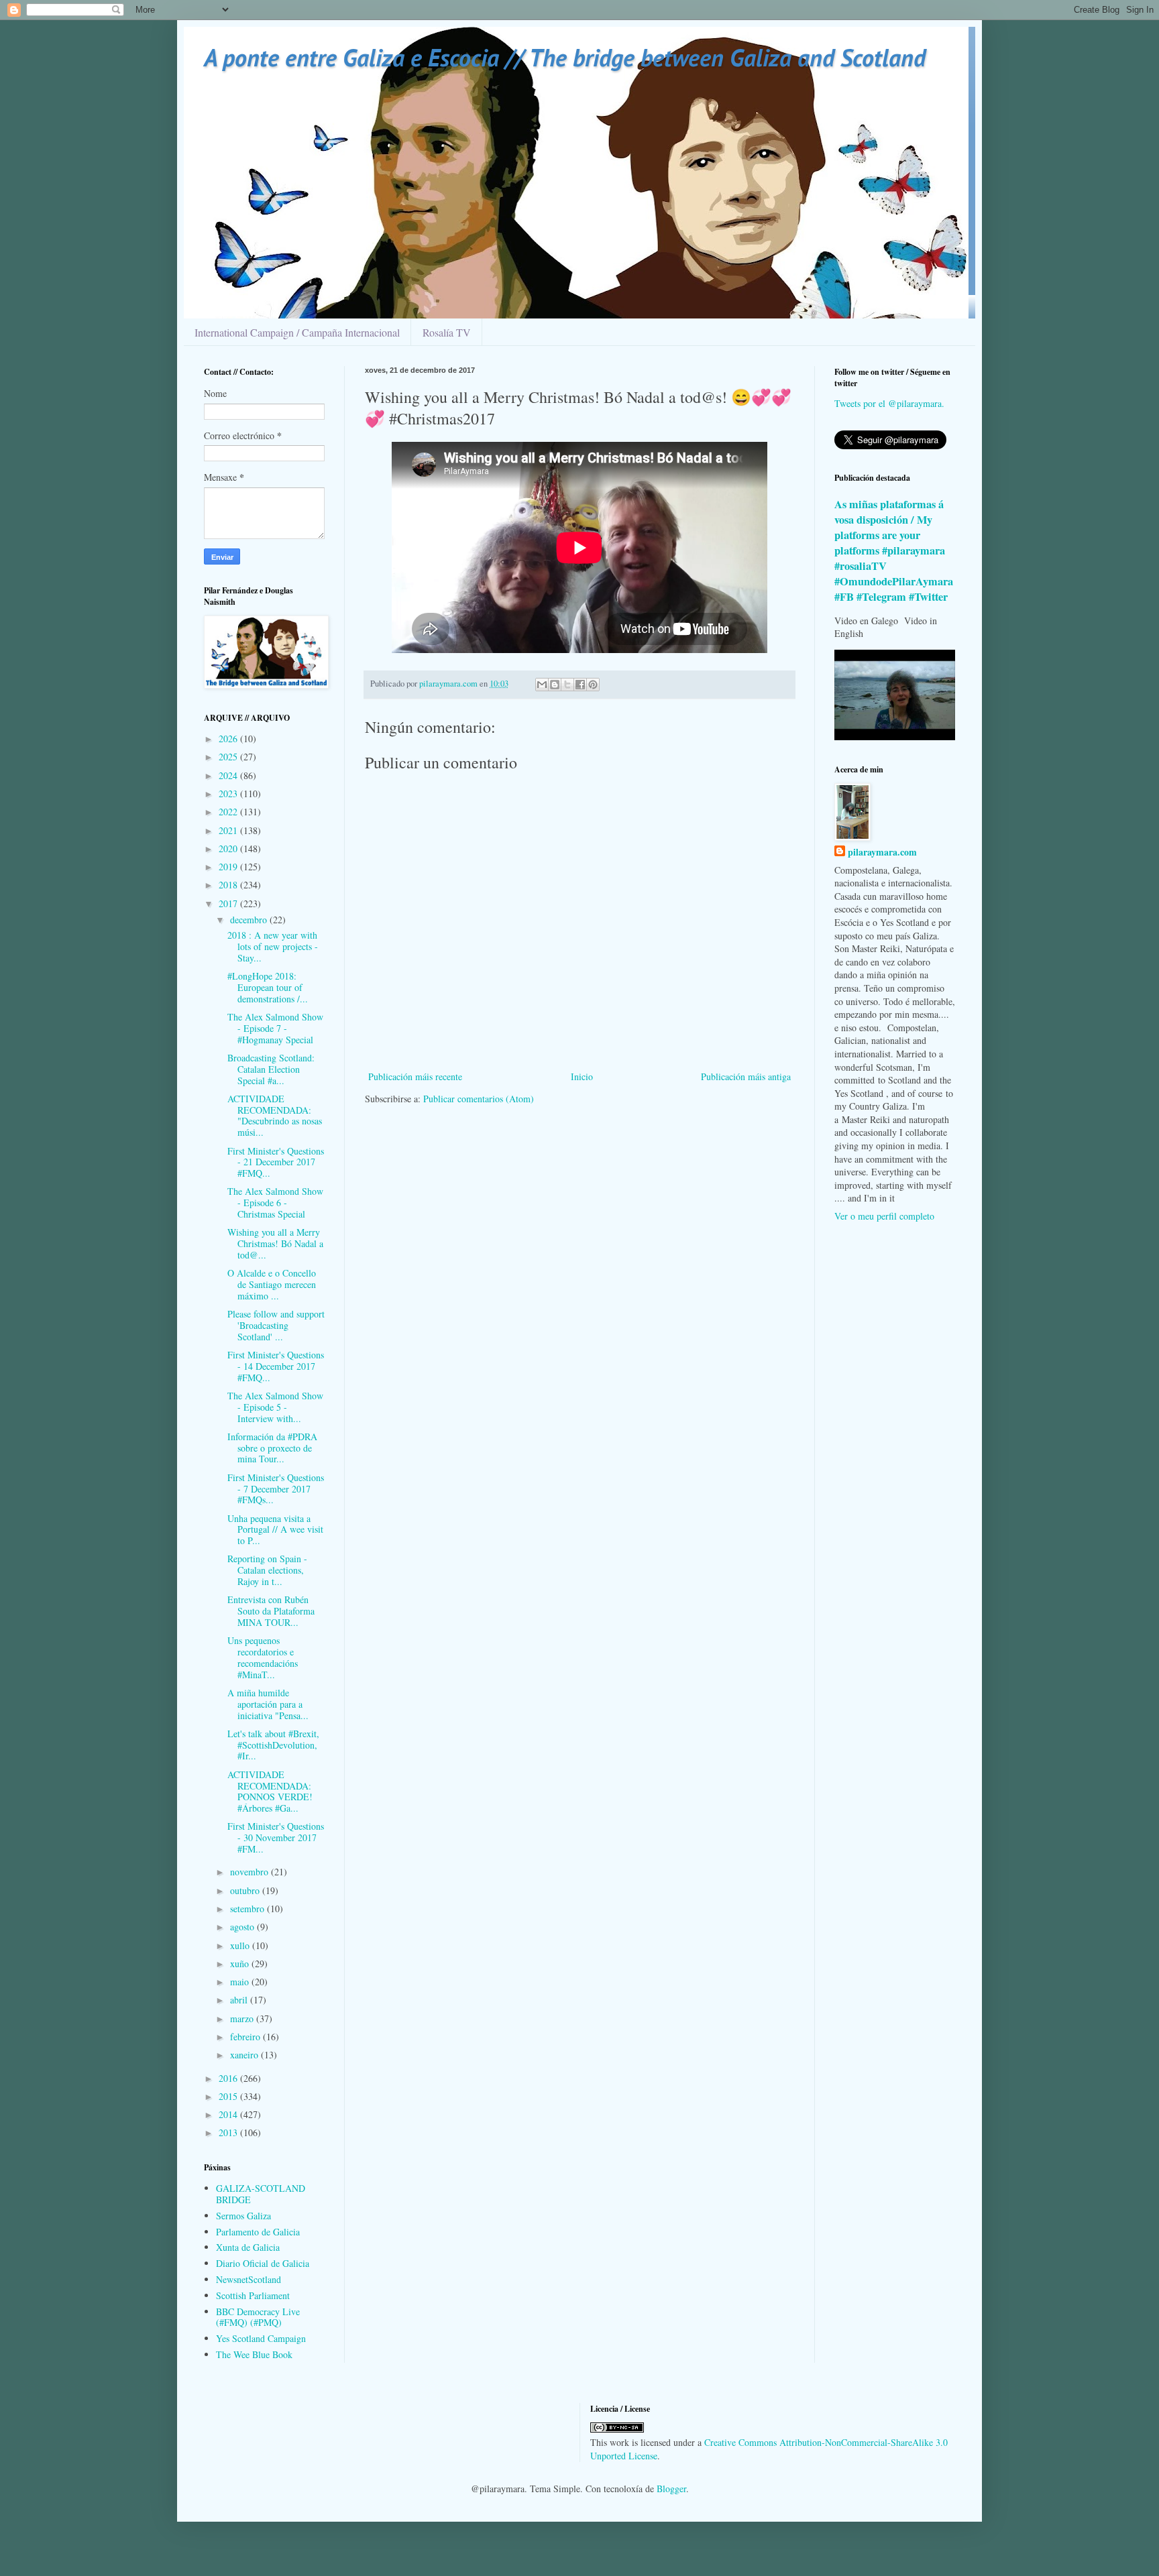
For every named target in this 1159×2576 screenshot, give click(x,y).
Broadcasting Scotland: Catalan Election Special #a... (271, 1069)
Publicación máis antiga (746, 1076)
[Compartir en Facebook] (580, 685)
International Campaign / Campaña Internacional (297, 332)
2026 (229, 739)
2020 (229, 848)
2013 (229, 2132)
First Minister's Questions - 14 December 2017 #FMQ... (276, 1366)
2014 (229, 2114)
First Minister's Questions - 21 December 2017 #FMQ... (276, 1162)
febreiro (246, 2037)
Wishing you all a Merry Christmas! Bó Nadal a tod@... (275, 1243)
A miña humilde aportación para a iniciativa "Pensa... (268, 1704)
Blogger (671, 2489)
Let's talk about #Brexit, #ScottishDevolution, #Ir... (273, 1745)
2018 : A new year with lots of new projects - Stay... (273, 946)
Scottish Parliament (253, 2295)
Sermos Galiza (243, 2216)
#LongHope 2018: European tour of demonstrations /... (268, 987)
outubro (246, 1890)
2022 (229, 812)
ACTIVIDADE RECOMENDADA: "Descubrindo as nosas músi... (275, 1115)
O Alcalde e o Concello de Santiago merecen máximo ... (272, 1284)
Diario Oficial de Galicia (263, 2263)
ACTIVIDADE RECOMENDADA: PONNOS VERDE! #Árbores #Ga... (270, 1791)
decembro (250, 920)
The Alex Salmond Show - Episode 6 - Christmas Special (275, 1203)
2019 (229, 867)
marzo (243, 2018)
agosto (243, 1927)
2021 (229, 830)
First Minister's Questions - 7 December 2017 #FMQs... (276, 1489)
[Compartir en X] (567, 685)
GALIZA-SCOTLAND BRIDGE (261, 2194)
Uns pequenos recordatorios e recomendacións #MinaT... (263, 1657)
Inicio (582, 1076)
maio (241, 1982)
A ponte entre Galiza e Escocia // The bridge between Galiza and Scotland (565, 57)
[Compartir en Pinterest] (593, 685)
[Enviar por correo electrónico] (542, 685)
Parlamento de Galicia (258, 2232)
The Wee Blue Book (254, 2354)
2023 (229, 794)
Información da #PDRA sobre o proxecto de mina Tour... (272, 1448)
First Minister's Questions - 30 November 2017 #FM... (276, 1837)
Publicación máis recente (415, 1076)
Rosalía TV (447, 332)
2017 (229, 903)
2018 (229, 885)
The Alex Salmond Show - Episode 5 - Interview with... (275, 1407)
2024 (229, 775)
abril (240, 2000)
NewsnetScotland (249, 2279)
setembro (249, 1909)
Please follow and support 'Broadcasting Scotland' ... (276, 1325)
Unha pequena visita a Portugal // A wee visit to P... (275, 1530)
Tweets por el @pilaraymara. (889, 403)
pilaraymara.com (882, 852)
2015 (229, 2096)
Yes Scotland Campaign (261, 2338)
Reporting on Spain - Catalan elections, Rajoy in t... (267, 1570)
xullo (241, 1945)
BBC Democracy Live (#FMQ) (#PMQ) (258, 2317)
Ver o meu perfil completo (884, 1216)
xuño (241, 1964)
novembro (251, 1872)
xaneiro (245, 2055)
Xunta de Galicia (248, 2247)
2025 (229, 757)
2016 (229, 2078)
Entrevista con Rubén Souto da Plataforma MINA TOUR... (271, 1611)
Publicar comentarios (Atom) (479, 1099)
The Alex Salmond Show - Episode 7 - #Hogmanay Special (275, 1028)
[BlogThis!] (555, 685)
